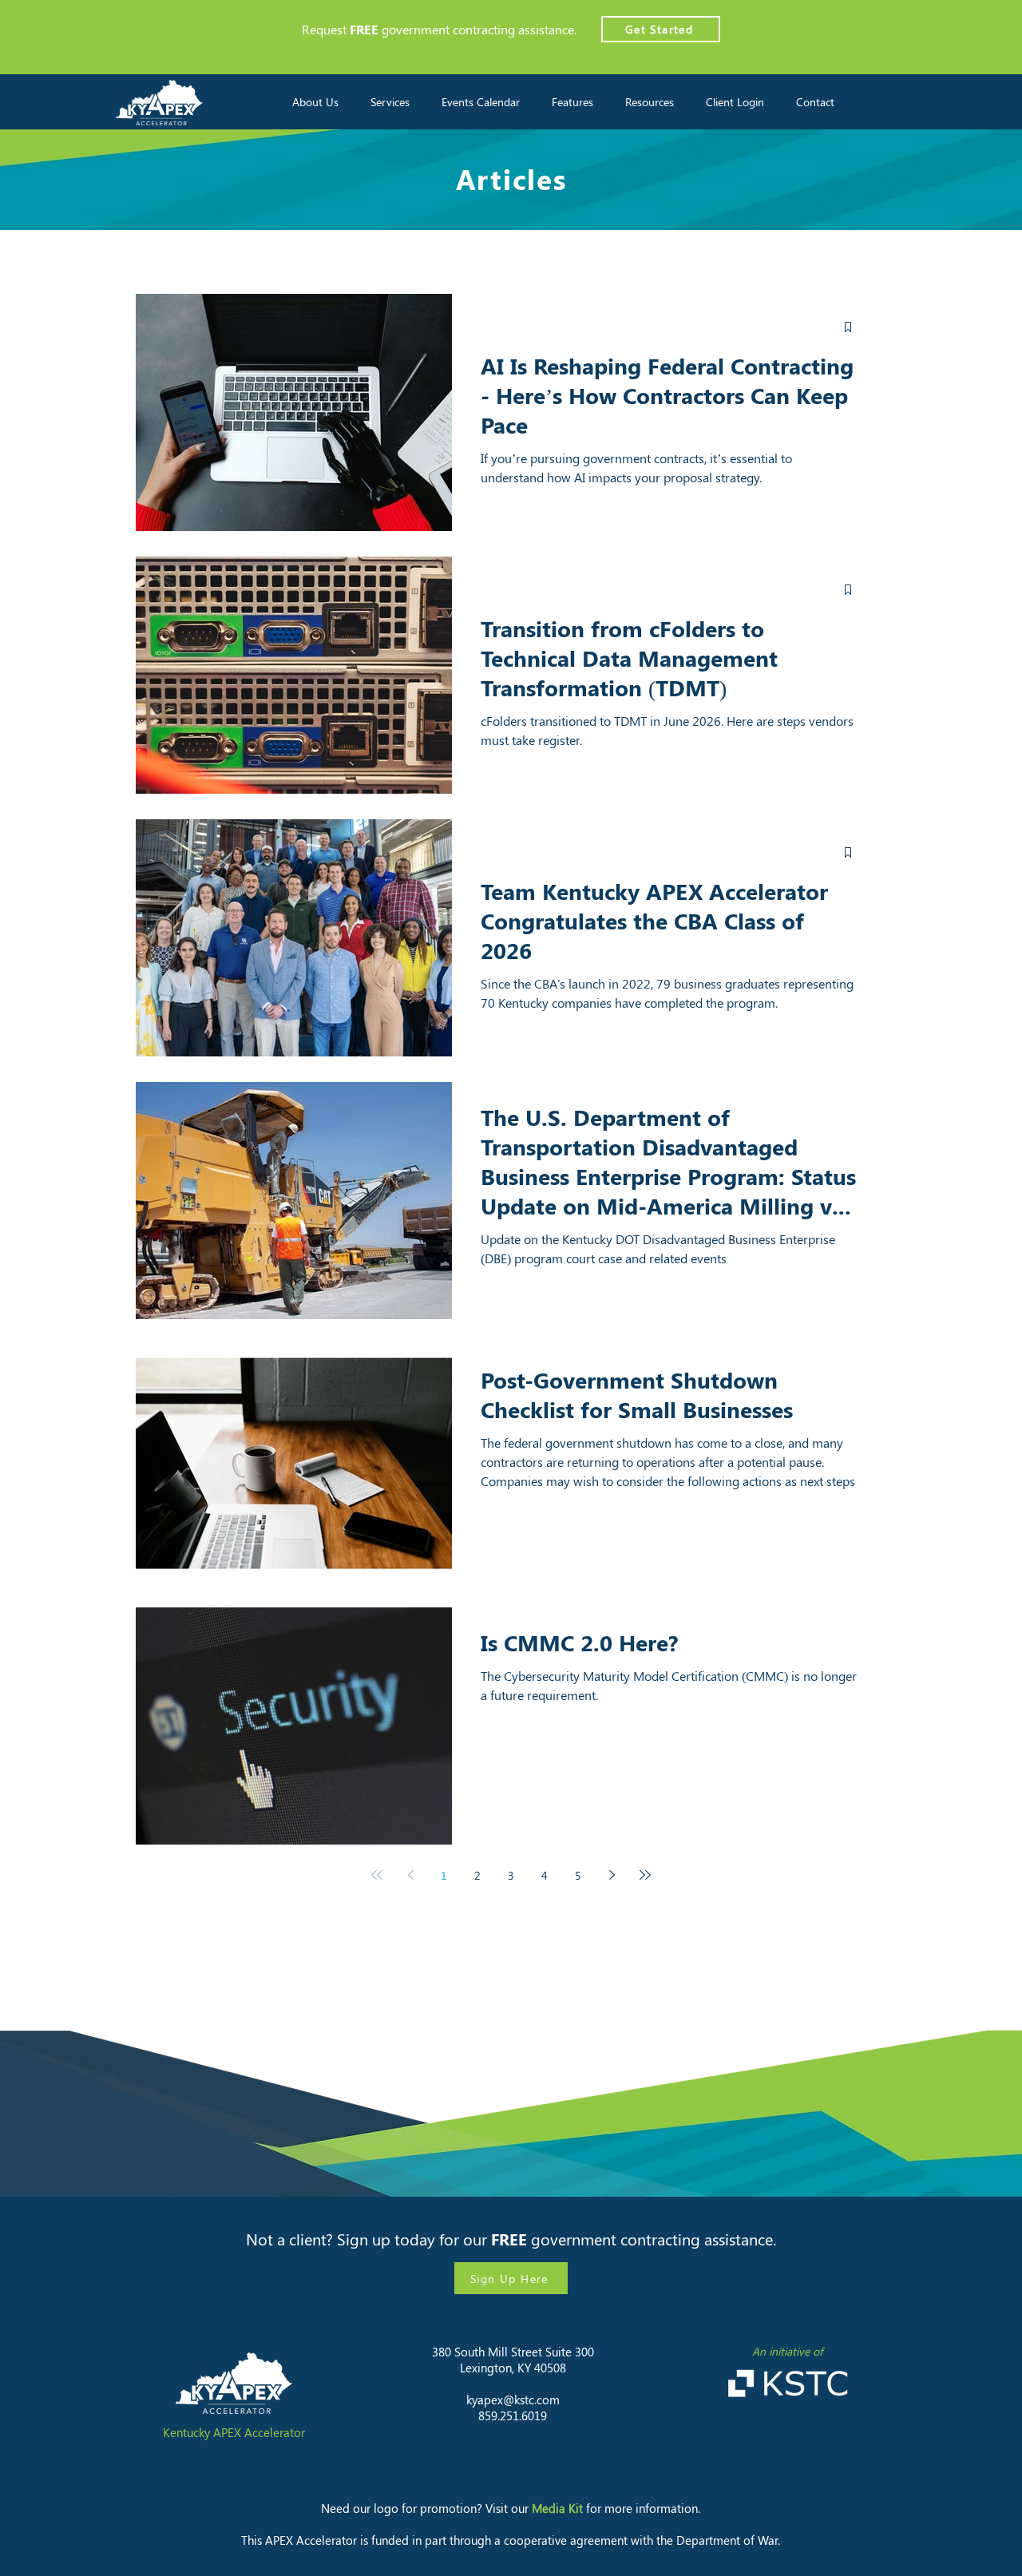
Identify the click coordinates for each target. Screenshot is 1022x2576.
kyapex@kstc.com (513, 2400)
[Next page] (612, 1875)
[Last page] (645, 1875)
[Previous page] (410, 1875)
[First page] (377, 1875)
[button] (315, 102)
